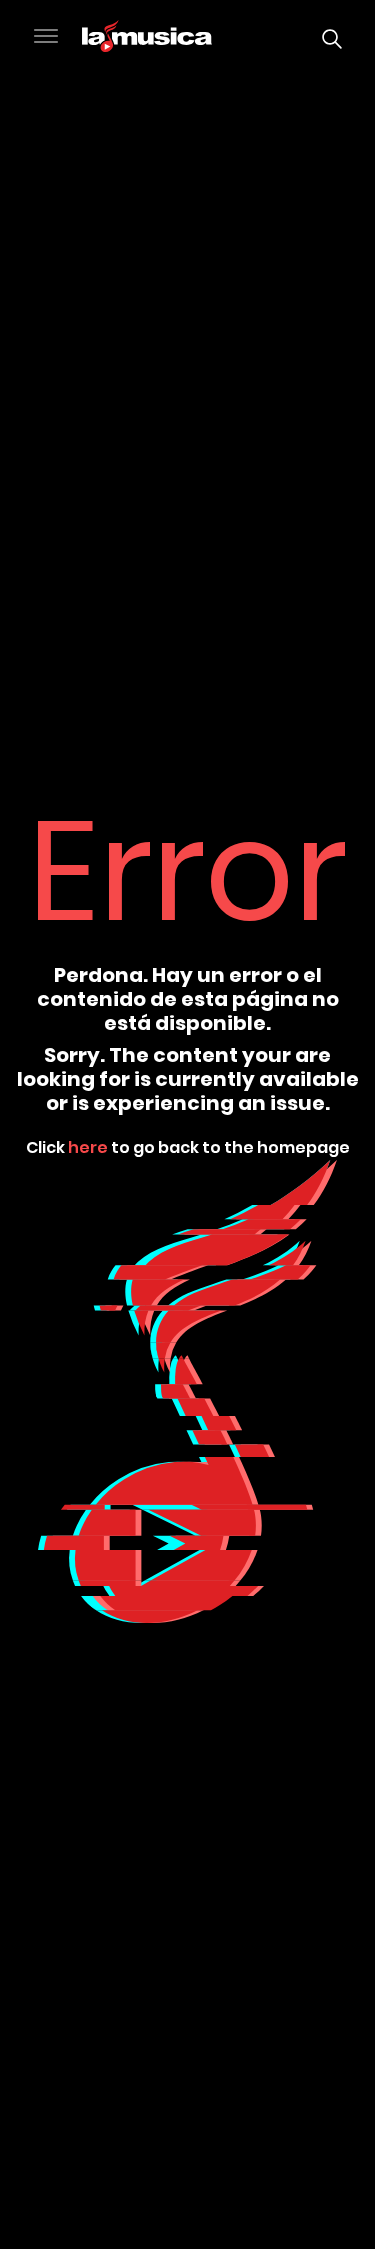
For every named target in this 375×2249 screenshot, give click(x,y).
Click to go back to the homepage (188, 1146)
